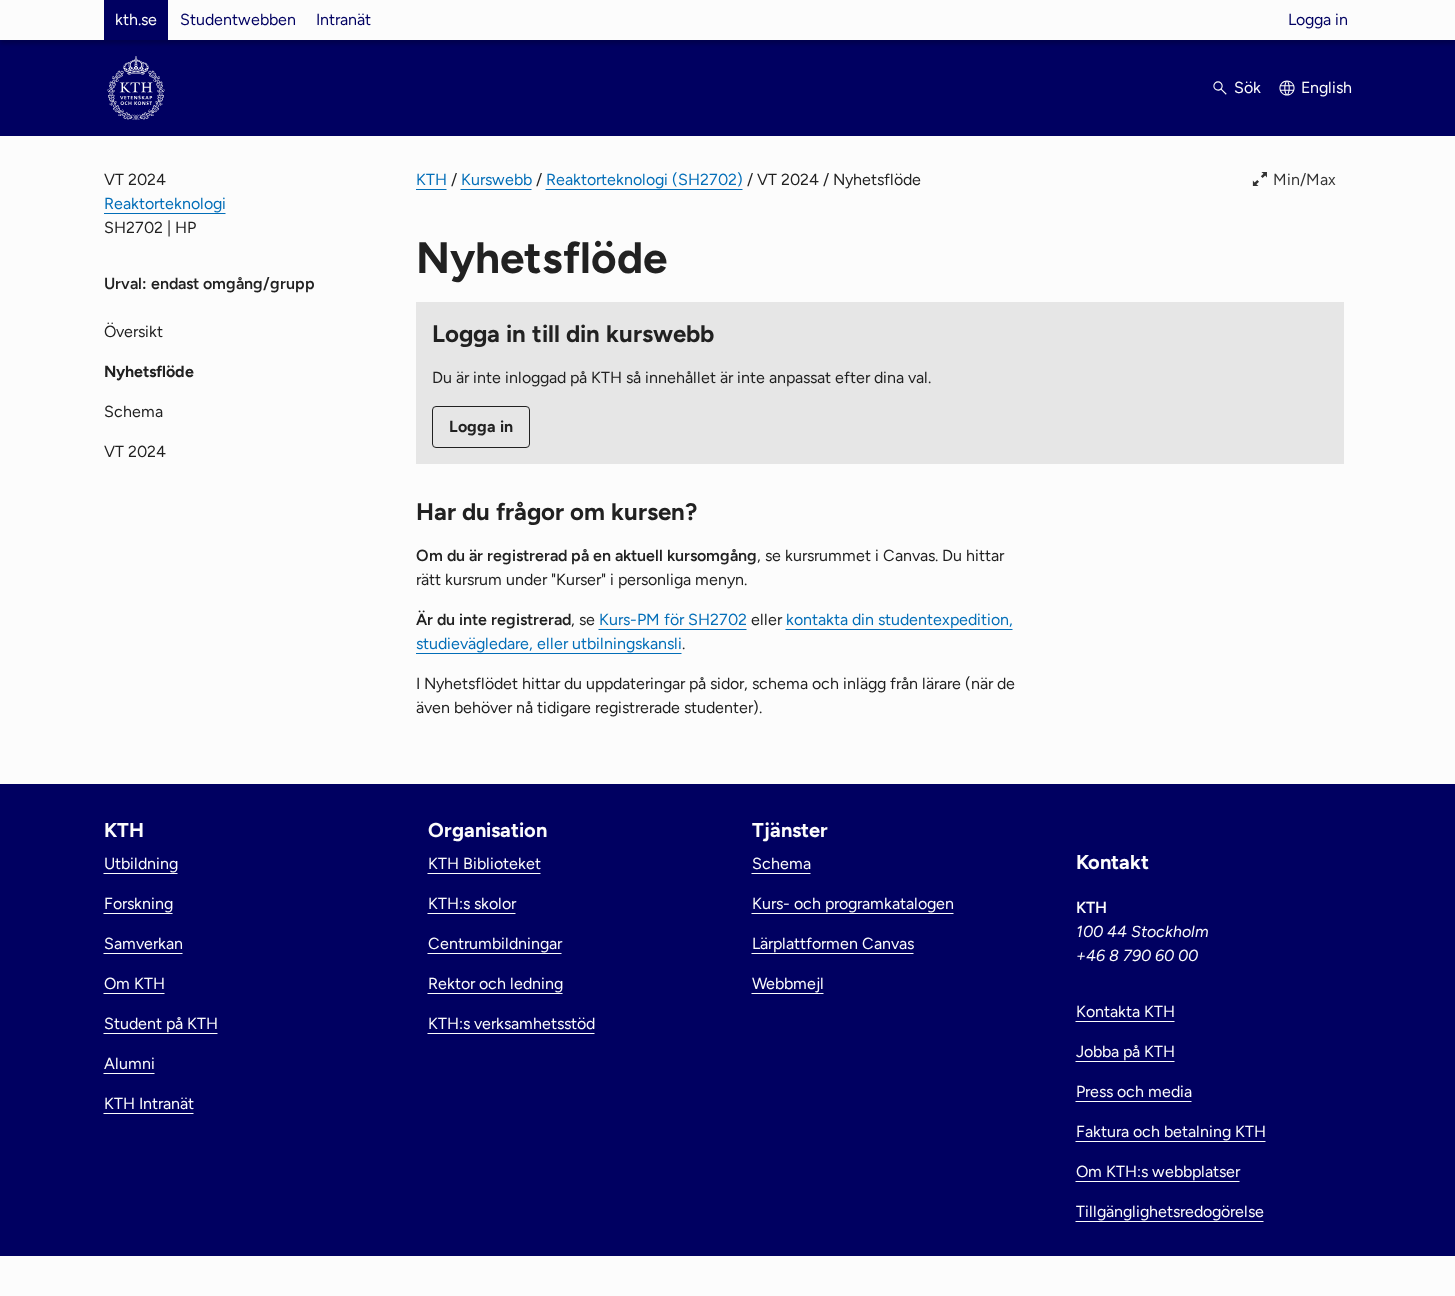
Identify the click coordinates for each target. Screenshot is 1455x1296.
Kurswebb (496, 179)
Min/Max (1304, 179)
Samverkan (143, 943)
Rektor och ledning (495, 983)
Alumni (129, 1063)
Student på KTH (161, 1023)
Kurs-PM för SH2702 (673, 619)
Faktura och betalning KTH (1171, 1131)
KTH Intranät (149, 1103)
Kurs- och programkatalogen (853, 903)
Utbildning (141, 863)
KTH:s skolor (472, 903)
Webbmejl (788, 983)
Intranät (343, 19)
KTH (431, 179)
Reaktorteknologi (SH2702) (644, 179)
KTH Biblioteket (484, 863)
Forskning (138, 903)
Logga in (1318, 19)
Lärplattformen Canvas (833, 943)
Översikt (133, 331)
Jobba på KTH (1125, 1051)
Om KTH (134, 983)
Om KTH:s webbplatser (1158, 1171)
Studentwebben (238, 19)
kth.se (136, 19)
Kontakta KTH (1125, 1011)
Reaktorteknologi (165, 203)
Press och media (1134, 1091)
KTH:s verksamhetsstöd (511, 1023)
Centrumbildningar (495, 943)
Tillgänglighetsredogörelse (1170, 1211)
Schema (133, 411)
